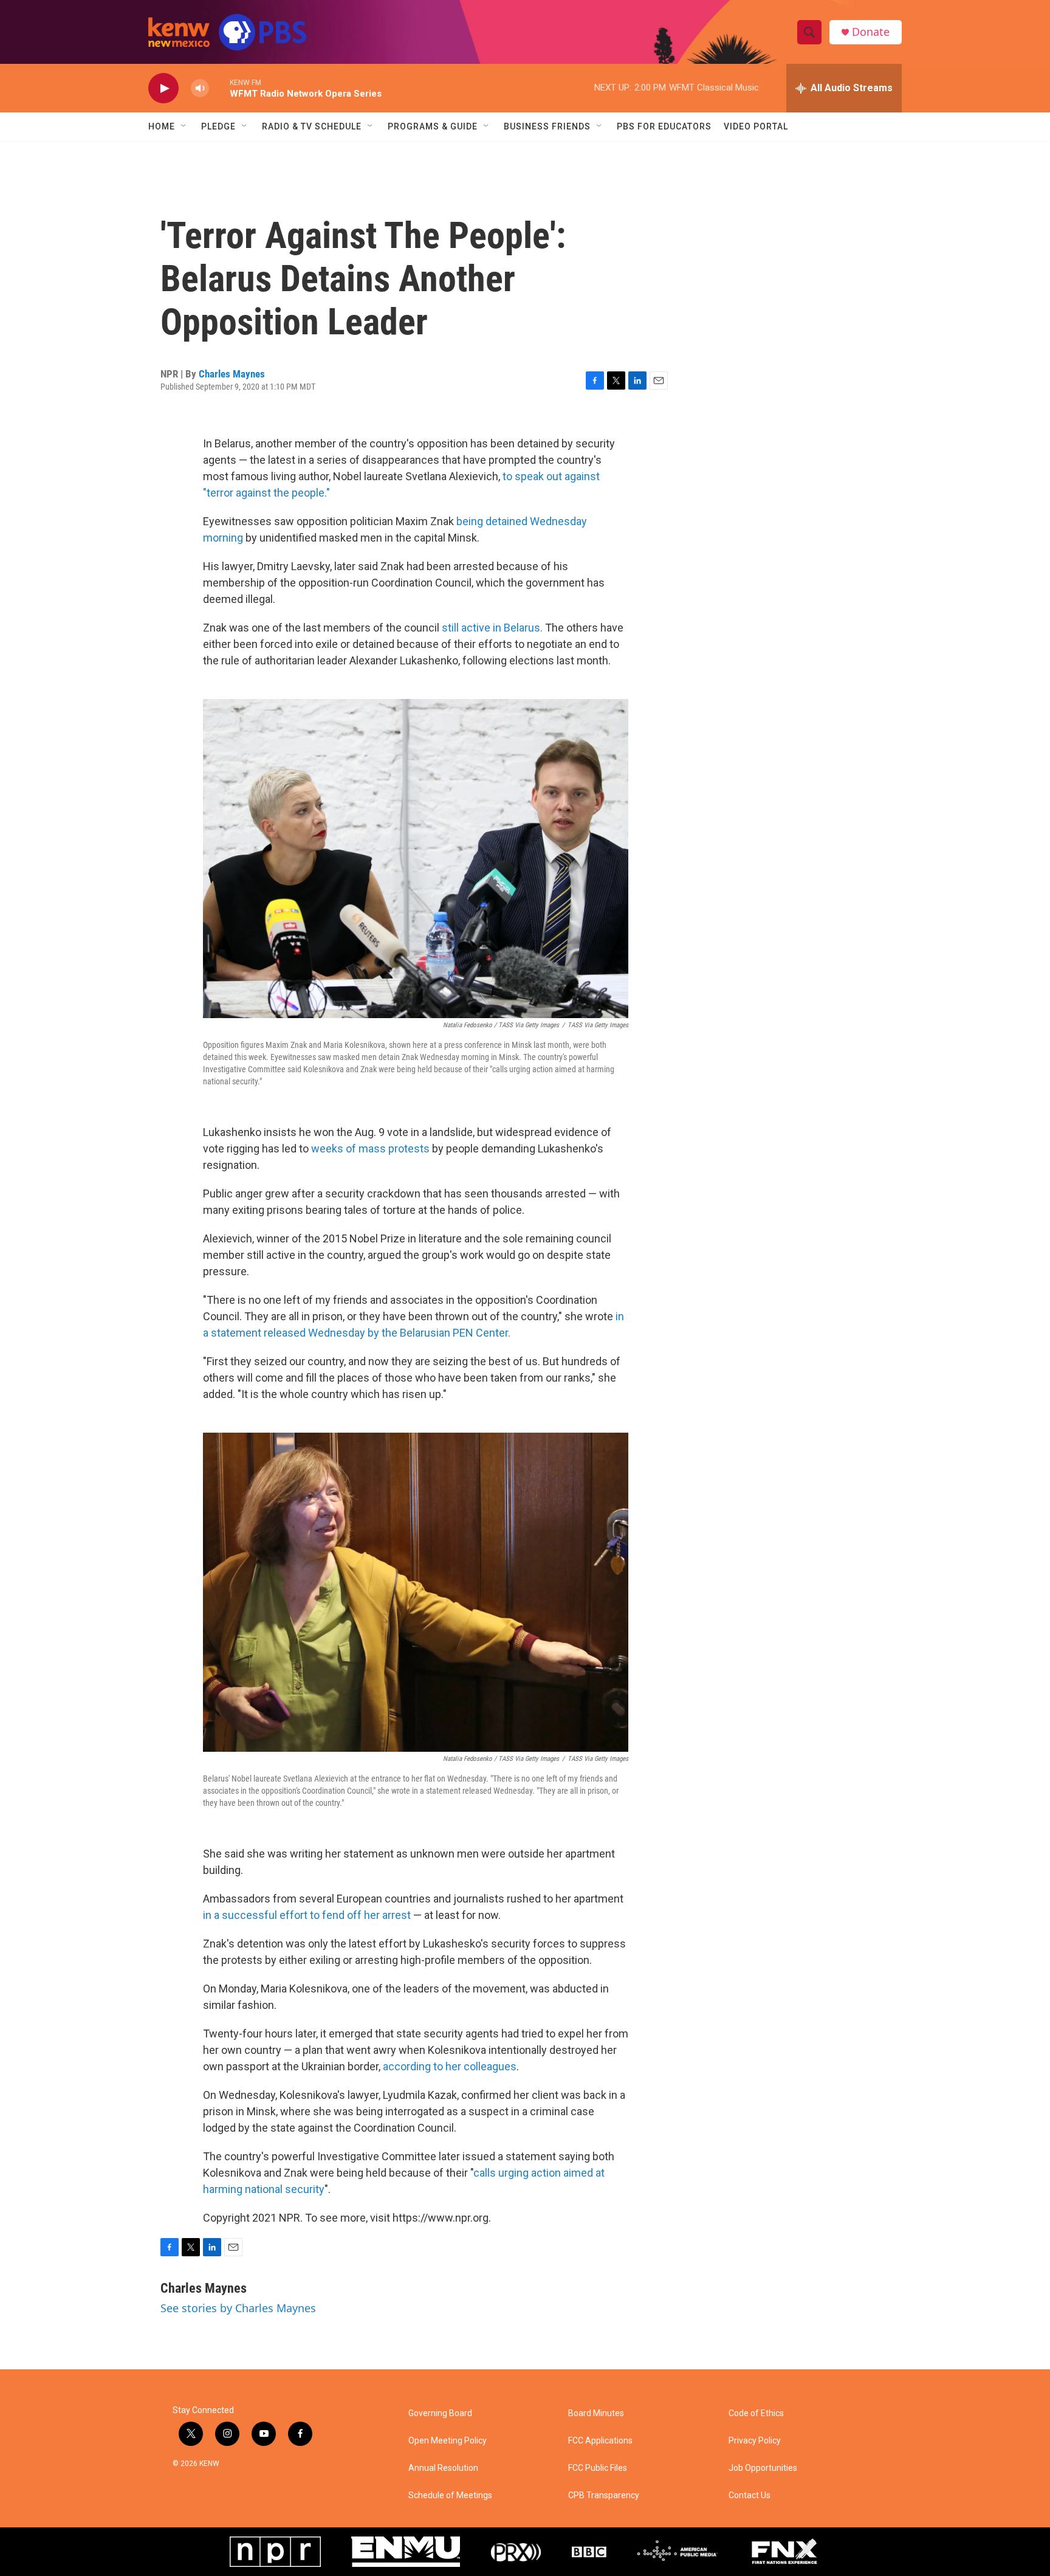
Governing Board (440, 2413)
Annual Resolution (443, 2468)
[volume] (200, 88)
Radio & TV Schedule (312, 126)
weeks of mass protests (370, 1149)
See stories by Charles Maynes (238, 2308)
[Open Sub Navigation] (184, 126)
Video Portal (756, 126)
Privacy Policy (755, 2441)
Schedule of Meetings (450, 2495)
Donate (871, 32)
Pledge (218, 126)
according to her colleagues (450, 2066)
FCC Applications (600, 2441)
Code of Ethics (756, 2413)
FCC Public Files (598, 2468)
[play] (163, 88)
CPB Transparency (604, 2495)
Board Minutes (596, 2413)
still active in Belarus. (492, 628)
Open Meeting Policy (448, 2441)
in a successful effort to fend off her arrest (307, 1915)
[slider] (219, 88)
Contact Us (750, 2495)
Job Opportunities (763, 2468)
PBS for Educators (664, 126)
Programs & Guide (433, 126)
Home (162, 126)
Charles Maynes (232, 374)
